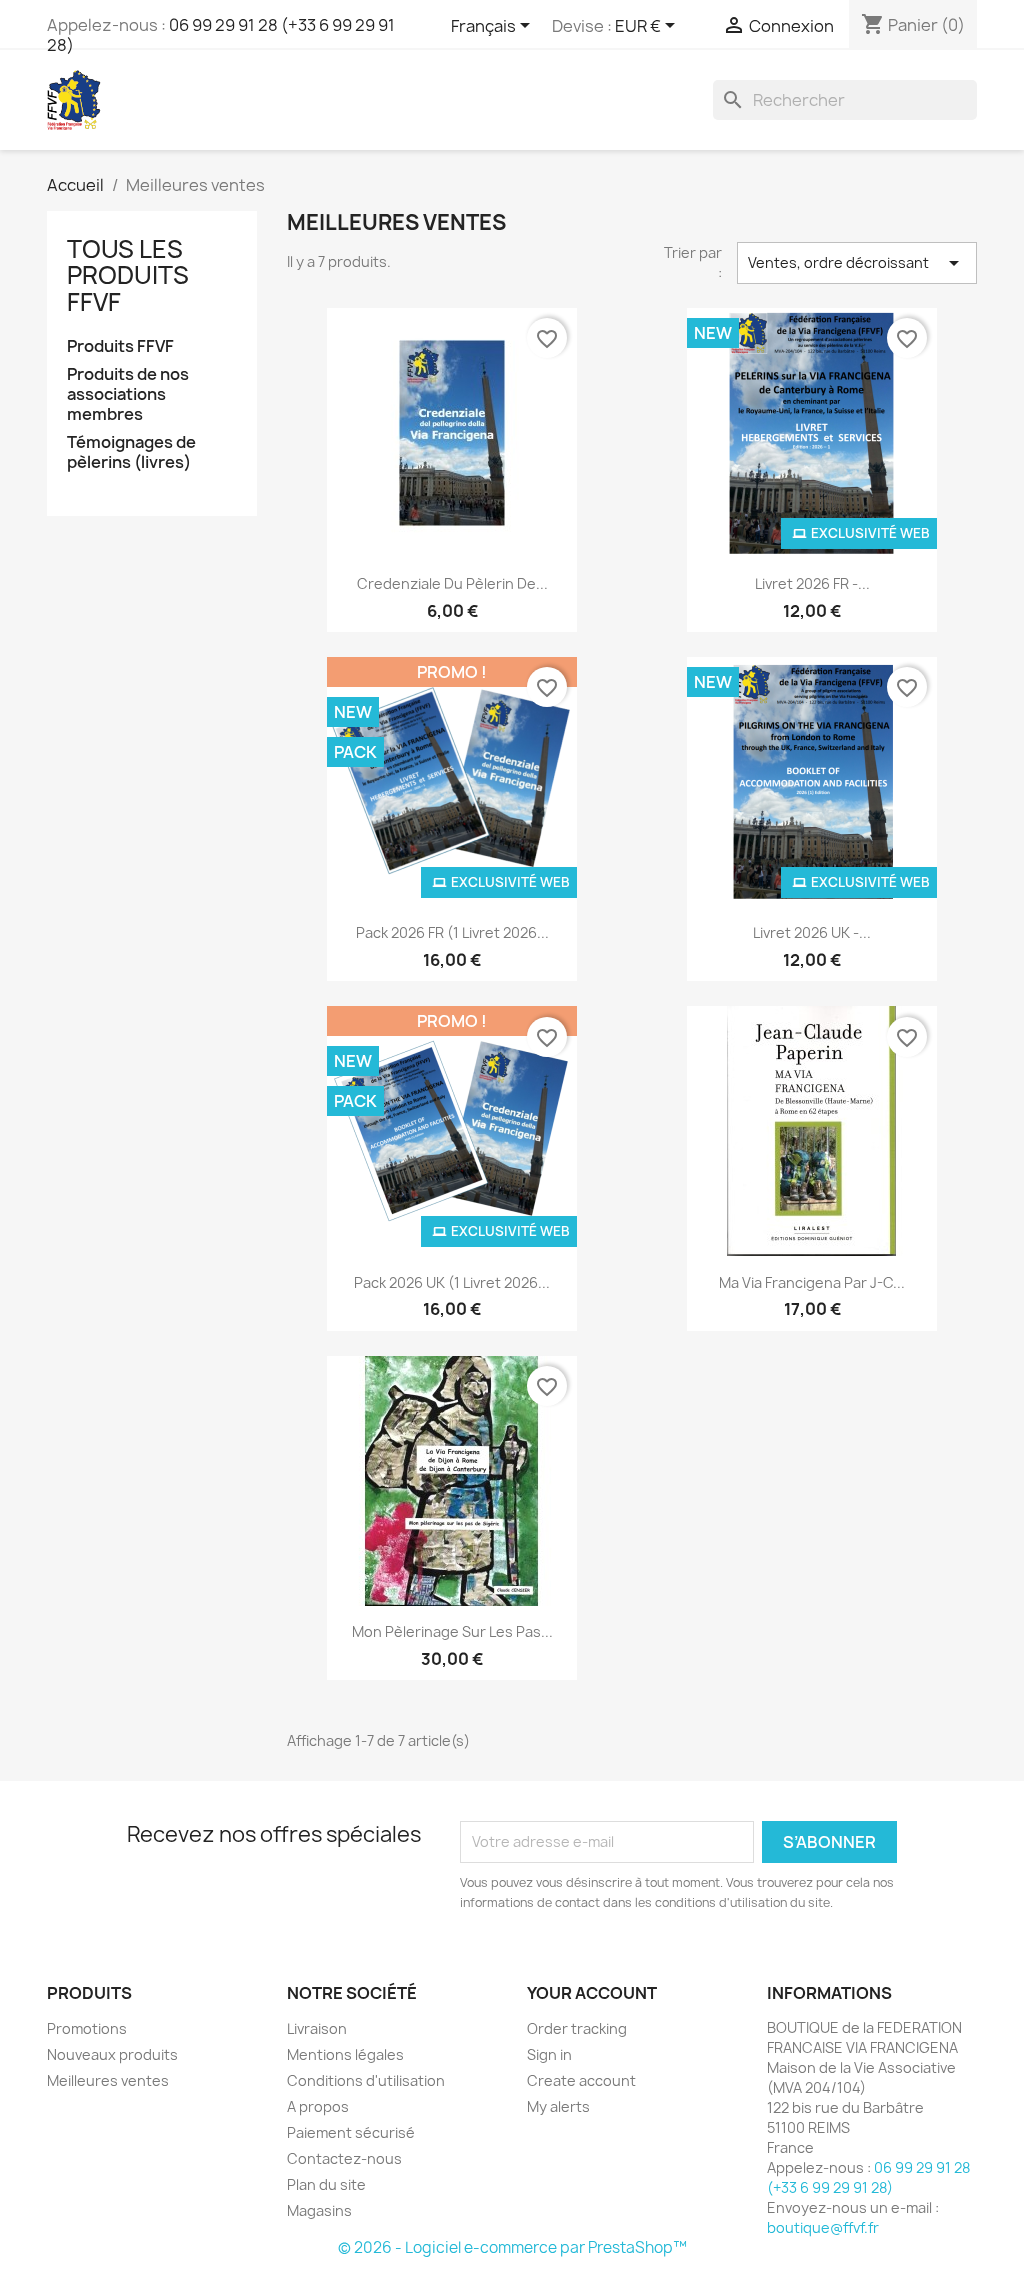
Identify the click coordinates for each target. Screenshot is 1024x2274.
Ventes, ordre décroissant (857, 263)
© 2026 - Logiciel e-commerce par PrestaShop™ (512, 2247)
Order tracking (577, 2028)
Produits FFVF (120, 346)
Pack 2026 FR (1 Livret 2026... (452, 932)
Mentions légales (345, 2054)
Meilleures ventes (108, 2080)
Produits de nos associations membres (128, 394)
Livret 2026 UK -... (812, 932)
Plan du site (326, 2184)
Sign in (549, 2054)
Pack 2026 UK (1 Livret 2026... (452, 1282)
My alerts (558, 2106)
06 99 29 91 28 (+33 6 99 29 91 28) (221, 35)
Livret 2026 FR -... (812, 583)
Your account (592, 1993)
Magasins (319, 2210)
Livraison (317, 2028)
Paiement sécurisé (351, 2132)
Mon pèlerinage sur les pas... (452, 1631)
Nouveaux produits (112, 2054)
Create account (581, 2080)
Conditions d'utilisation (366, 2080)
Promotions (87, 2028)
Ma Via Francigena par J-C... (812, 1282)
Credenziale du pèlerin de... (452, 583)
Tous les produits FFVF (128, 275)
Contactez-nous (344, 2158)
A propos (318, 2106)
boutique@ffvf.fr (823, 2227)
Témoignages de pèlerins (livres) (131, 452)
